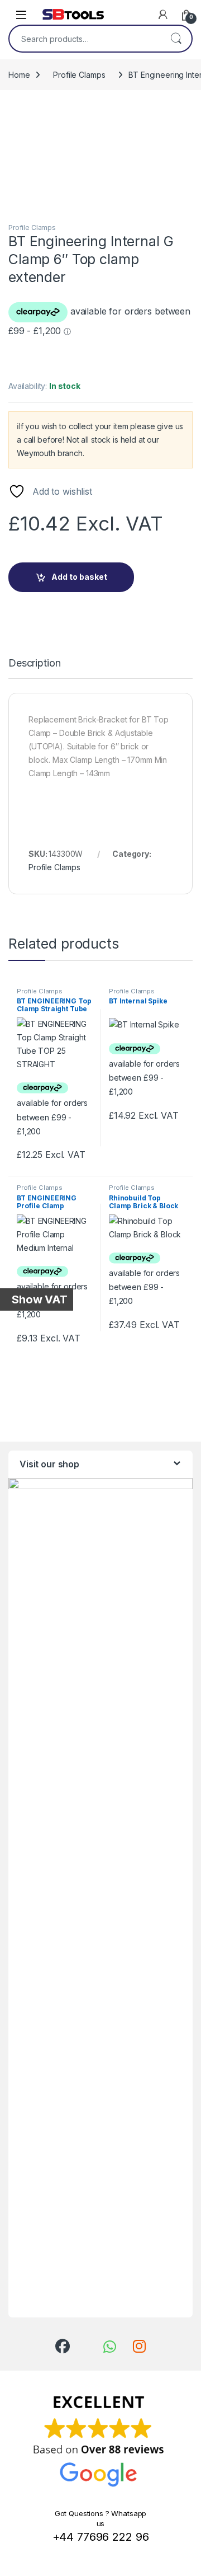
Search (176, 39)
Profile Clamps (79, 75)
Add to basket (79, 577)
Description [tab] (34, 663)
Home (19, 75)
